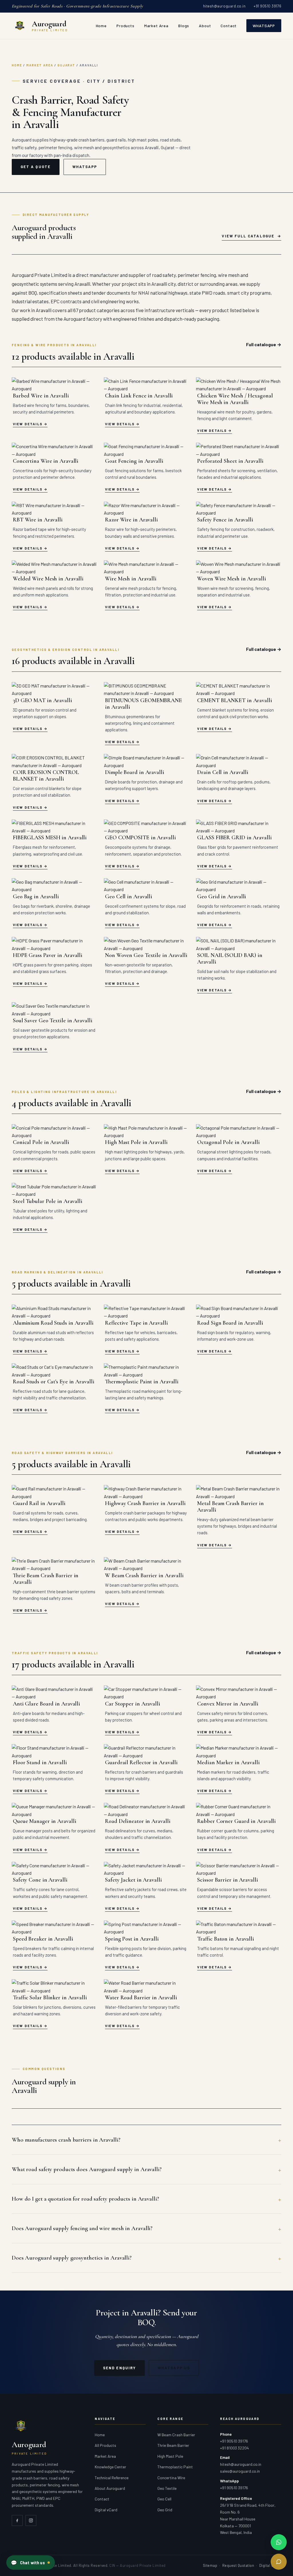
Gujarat (67, 65)
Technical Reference (112, 2478)
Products (125, 26)
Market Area (156, 26)
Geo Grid (165, 2510)
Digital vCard (106, 2510)
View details (28, 424)
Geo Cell (164, 2499)
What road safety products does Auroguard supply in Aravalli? (87, 2169)
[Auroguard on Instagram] (31, 2520)
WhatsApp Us (174, 2368)
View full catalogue (248, 236)
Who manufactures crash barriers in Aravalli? (66, 2140)
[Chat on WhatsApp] (279, 2542)
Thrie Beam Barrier (173, 2445)
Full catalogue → (264, 344)
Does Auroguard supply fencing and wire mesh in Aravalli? (82, 2228)
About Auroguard (110, 2488)
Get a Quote (36, 167)
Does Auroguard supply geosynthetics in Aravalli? (72, 2258)
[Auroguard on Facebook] (17, 2520)
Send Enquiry (119, 2368)
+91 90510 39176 (267, 6)
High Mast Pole (170, 2456)
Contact (229, 26)
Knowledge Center (110, 2467)
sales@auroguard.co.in (240, 2471)
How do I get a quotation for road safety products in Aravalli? (85, 2199)
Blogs (184, 26)
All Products (105, 2445)
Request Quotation (238, 2565)
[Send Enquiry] (279, 2562)
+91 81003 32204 (234, 2448)
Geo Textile (167, 2488)
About (205, 26)
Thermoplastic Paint (175, 2467)
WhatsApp (264, 26)
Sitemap (210, 2565)
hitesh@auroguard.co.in (224, 6)
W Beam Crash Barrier (176, 2435)
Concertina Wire (171, 2478)
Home (101, 26)
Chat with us (28, 2563)
